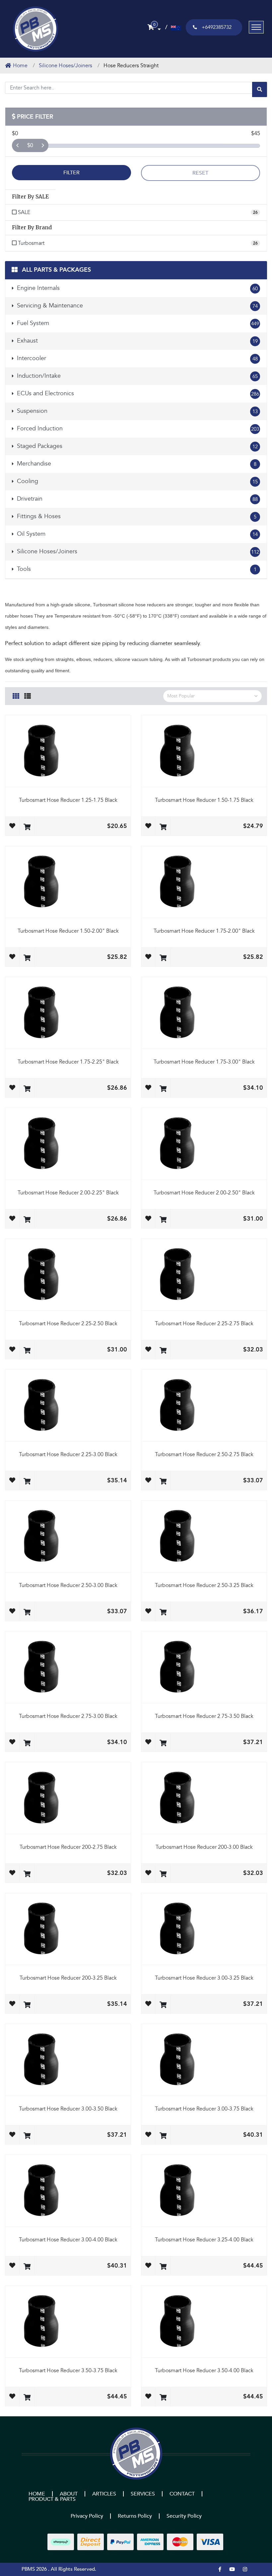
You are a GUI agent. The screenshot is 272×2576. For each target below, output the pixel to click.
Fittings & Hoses (136, 516)
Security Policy (184, 2516)
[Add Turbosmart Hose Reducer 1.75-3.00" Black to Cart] (163, 1089)
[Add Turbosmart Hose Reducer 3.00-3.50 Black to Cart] (27, 2136)
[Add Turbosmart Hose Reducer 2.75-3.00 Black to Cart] (27, 1744)
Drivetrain (136, 499)
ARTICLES (104, 2494)
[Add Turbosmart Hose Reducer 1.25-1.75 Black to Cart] (27, 827)
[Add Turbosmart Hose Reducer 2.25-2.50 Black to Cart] (27, 1351)
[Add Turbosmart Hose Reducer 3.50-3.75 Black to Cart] (27, 2398)
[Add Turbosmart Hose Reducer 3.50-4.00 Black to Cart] (163, 2398)
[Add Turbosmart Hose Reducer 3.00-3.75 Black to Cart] (163, 2136)
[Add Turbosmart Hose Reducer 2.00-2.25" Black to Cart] (27, 1220)
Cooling (136, 481)
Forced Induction (137, 429)
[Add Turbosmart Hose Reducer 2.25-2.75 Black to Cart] (163, 1351)
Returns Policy (135, 2516)
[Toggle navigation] (256, 27)
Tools (136, 569)
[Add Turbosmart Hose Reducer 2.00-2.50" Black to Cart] (163, 1220)
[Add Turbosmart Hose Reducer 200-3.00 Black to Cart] (163, 1874)
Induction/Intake (136, 376)
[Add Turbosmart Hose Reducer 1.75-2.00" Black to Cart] (163, 958)
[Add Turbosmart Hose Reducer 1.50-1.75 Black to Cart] (163, 827)
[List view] (28, 695)
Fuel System (137, 323)
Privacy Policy (87, 2516)
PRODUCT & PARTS (52, 2499)
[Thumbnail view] (16, 695)
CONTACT (182, 2494)
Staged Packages (136, 446)
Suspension (136, 411)
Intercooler (136, 358)
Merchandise (136, 464)
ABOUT (69, 2494)
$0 (30, 145)
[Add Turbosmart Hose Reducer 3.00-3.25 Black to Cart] (163, 2005)
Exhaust (136, 341)
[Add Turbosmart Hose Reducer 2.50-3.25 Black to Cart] (163, 1613)
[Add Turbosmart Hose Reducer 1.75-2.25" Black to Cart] (27, 1089)
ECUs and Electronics (137, 393)
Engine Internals (136, 288)
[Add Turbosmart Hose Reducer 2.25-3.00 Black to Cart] (27, 1482)
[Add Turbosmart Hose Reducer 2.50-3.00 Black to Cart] (27, 1613)
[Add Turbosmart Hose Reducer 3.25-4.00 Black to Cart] (163, 2267)
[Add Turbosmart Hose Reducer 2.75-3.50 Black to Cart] (163, 1744)
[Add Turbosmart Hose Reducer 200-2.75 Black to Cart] (27, 1874)
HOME (37, 2494)
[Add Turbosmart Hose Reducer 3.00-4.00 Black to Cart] (27, 2267)
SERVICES (143, 2494)
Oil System (136, 534)
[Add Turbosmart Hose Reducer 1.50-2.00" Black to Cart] (27, 958)
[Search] (260, 89)
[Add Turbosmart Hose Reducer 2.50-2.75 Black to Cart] (163, 1482)
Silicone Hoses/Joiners (137, 551)
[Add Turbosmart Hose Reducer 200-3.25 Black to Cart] (27, 2005)
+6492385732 (217, 27)
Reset (200, 173)
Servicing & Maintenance (136, 306)
